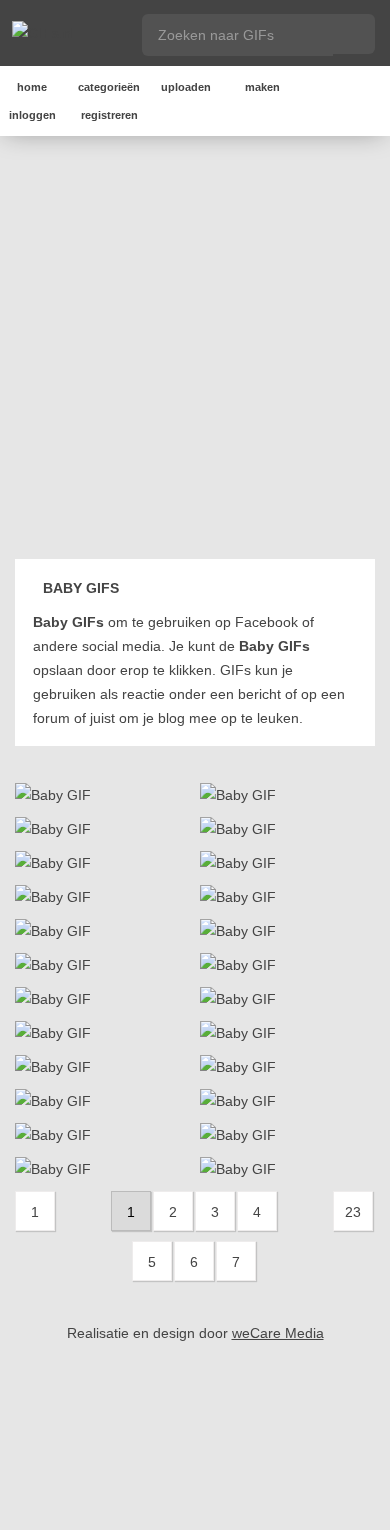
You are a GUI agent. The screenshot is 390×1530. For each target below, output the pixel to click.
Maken (262, 87)
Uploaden (186, 87)
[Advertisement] (195, 351)
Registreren (109, 115)
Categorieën (109, 87)
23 (353, 1212)
